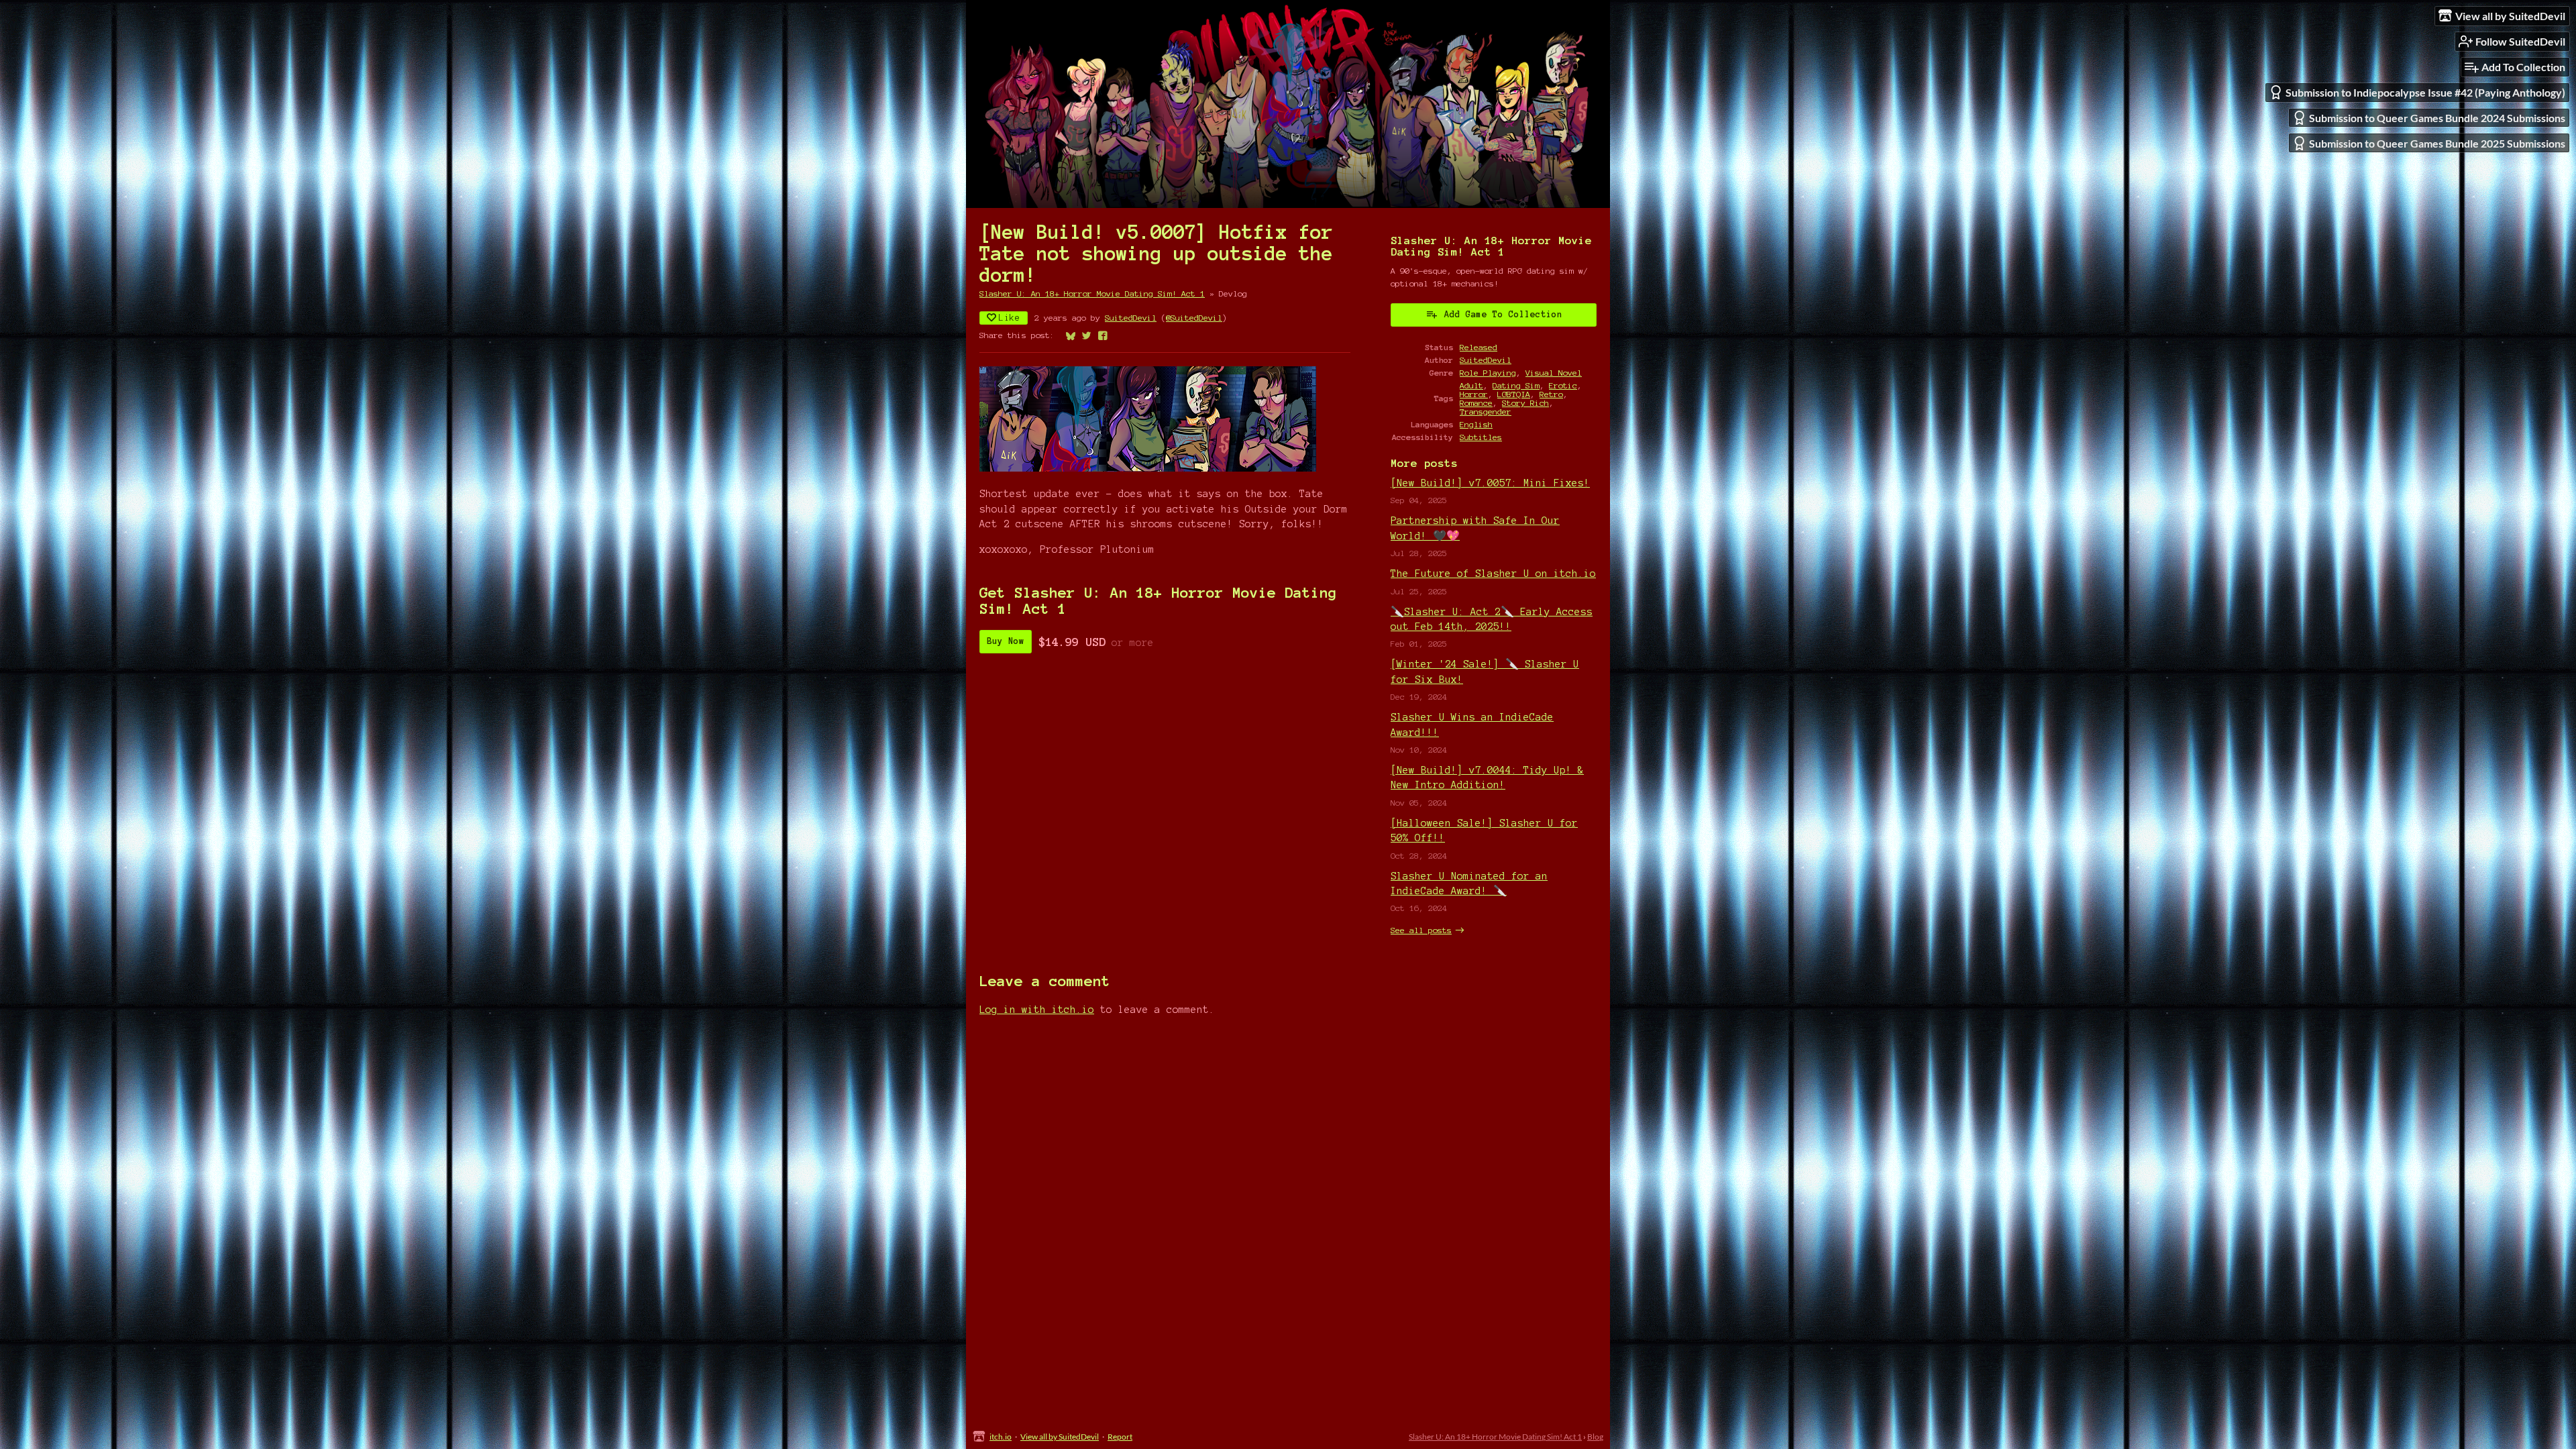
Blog (1595, 1437)
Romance (1476, 403)
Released (1479, 347)
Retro (1551, 394)
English (1476, 424)
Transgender (1486, 412)
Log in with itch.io (1037, 1010)
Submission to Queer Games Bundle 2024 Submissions (2437, 118)
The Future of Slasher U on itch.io (1493, 574)
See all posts (1421, 930)
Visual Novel (1554, 373)
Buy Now (1006, 641)
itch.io (1001, 1437)
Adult (1471, 385)
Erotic (1563, 385)
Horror (1474, 394)
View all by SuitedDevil (1060, 1437)
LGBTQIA (1514, 394)
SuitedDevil (1131, 318)
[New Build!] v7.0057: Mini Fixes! (1490, 483)
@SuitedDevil (1194, 318)
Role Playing (1488, 373)
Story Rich (1525, 403)
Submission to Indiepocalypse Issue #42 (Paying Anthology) (2425, 92)
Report (1120, 1437)
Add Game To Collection (1503, 315)
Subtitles (1481, 437)
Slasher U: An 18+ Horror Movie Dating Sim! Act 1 (1092, 293)
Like (1010, 318)
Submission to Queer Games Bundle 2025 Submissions (2437, 143)
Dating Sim (1516, 385)
